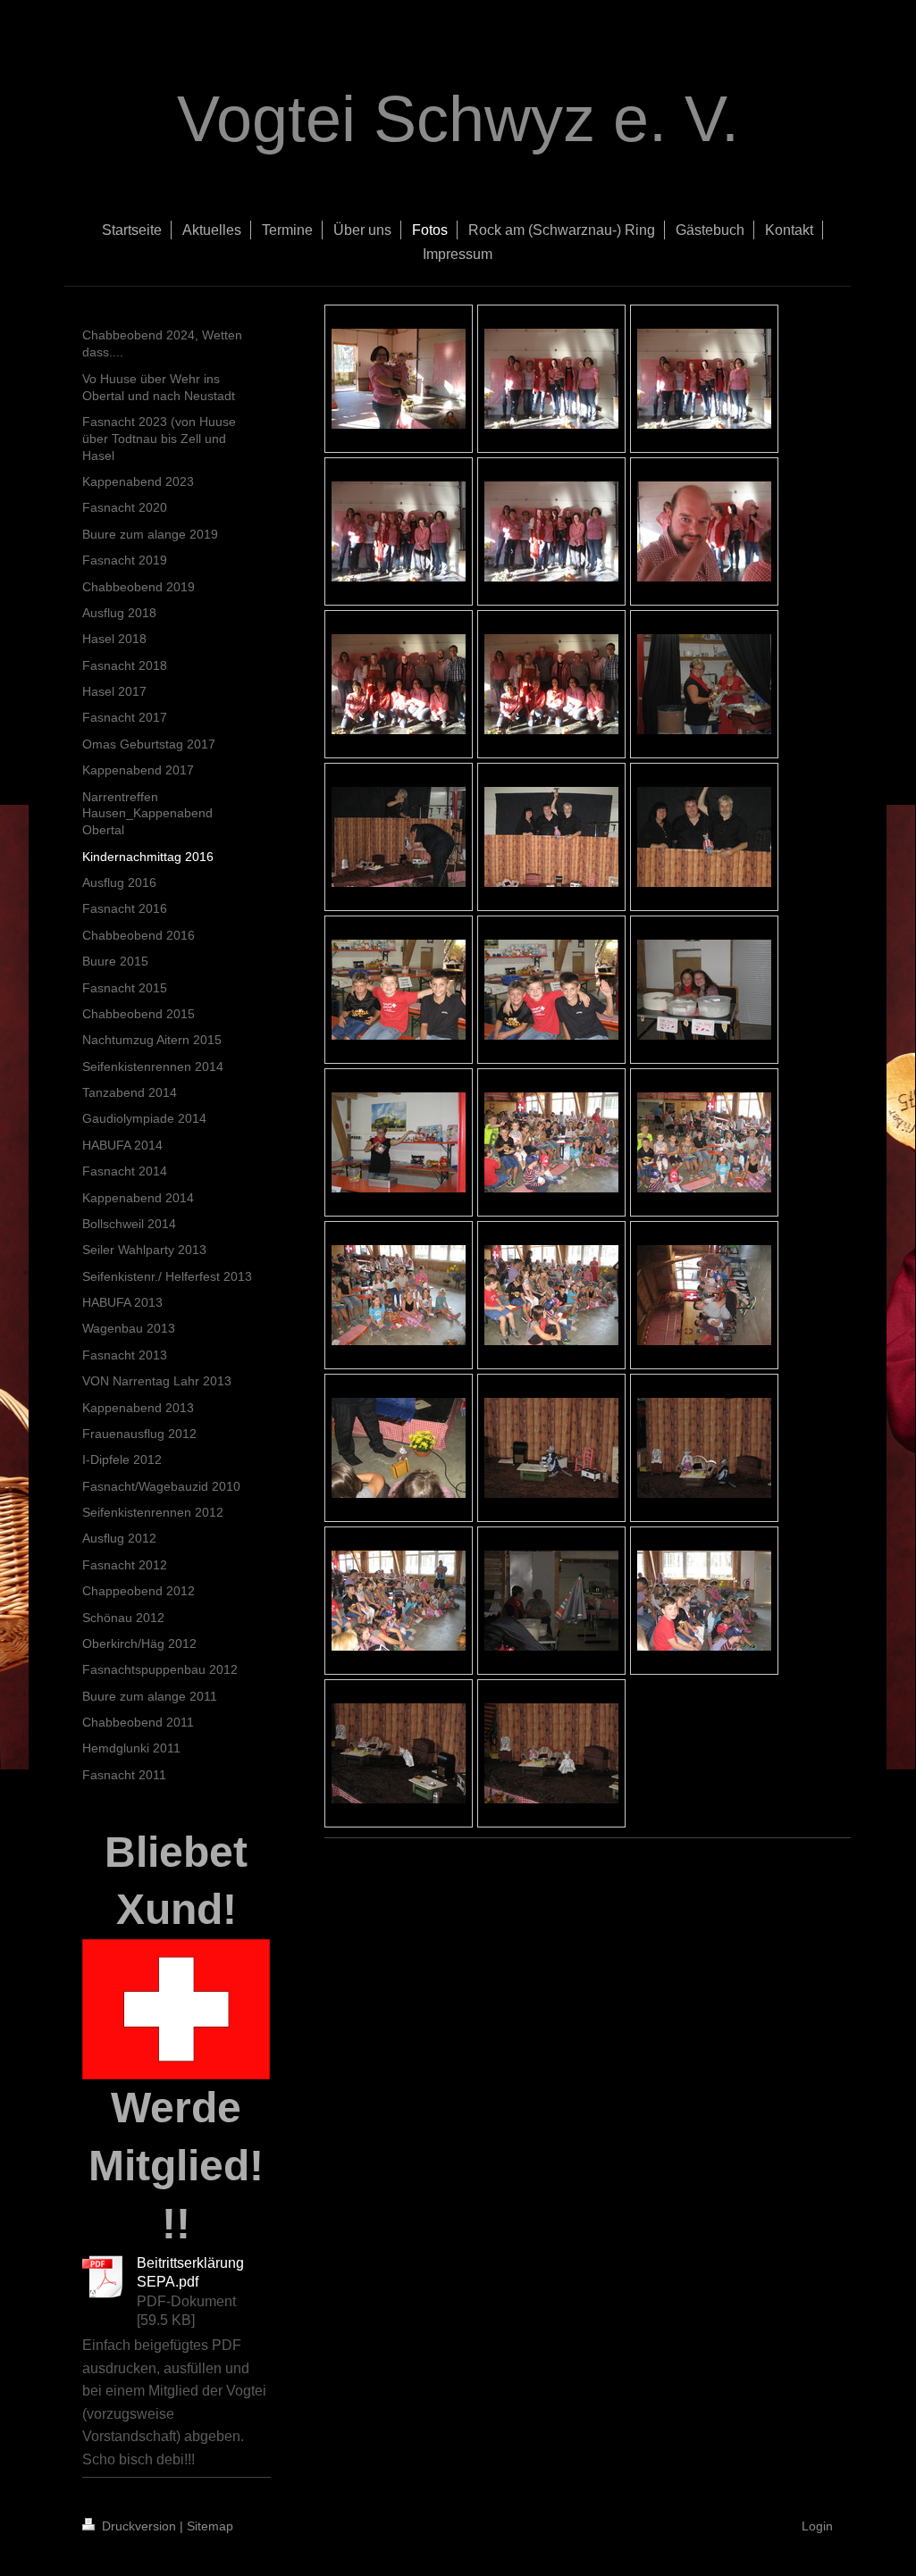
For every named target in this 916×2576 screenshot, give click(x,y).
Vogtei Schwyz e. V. (458, 119)
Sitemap (210, 2526)
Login (817, 2526)
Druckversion (139, 2526)
